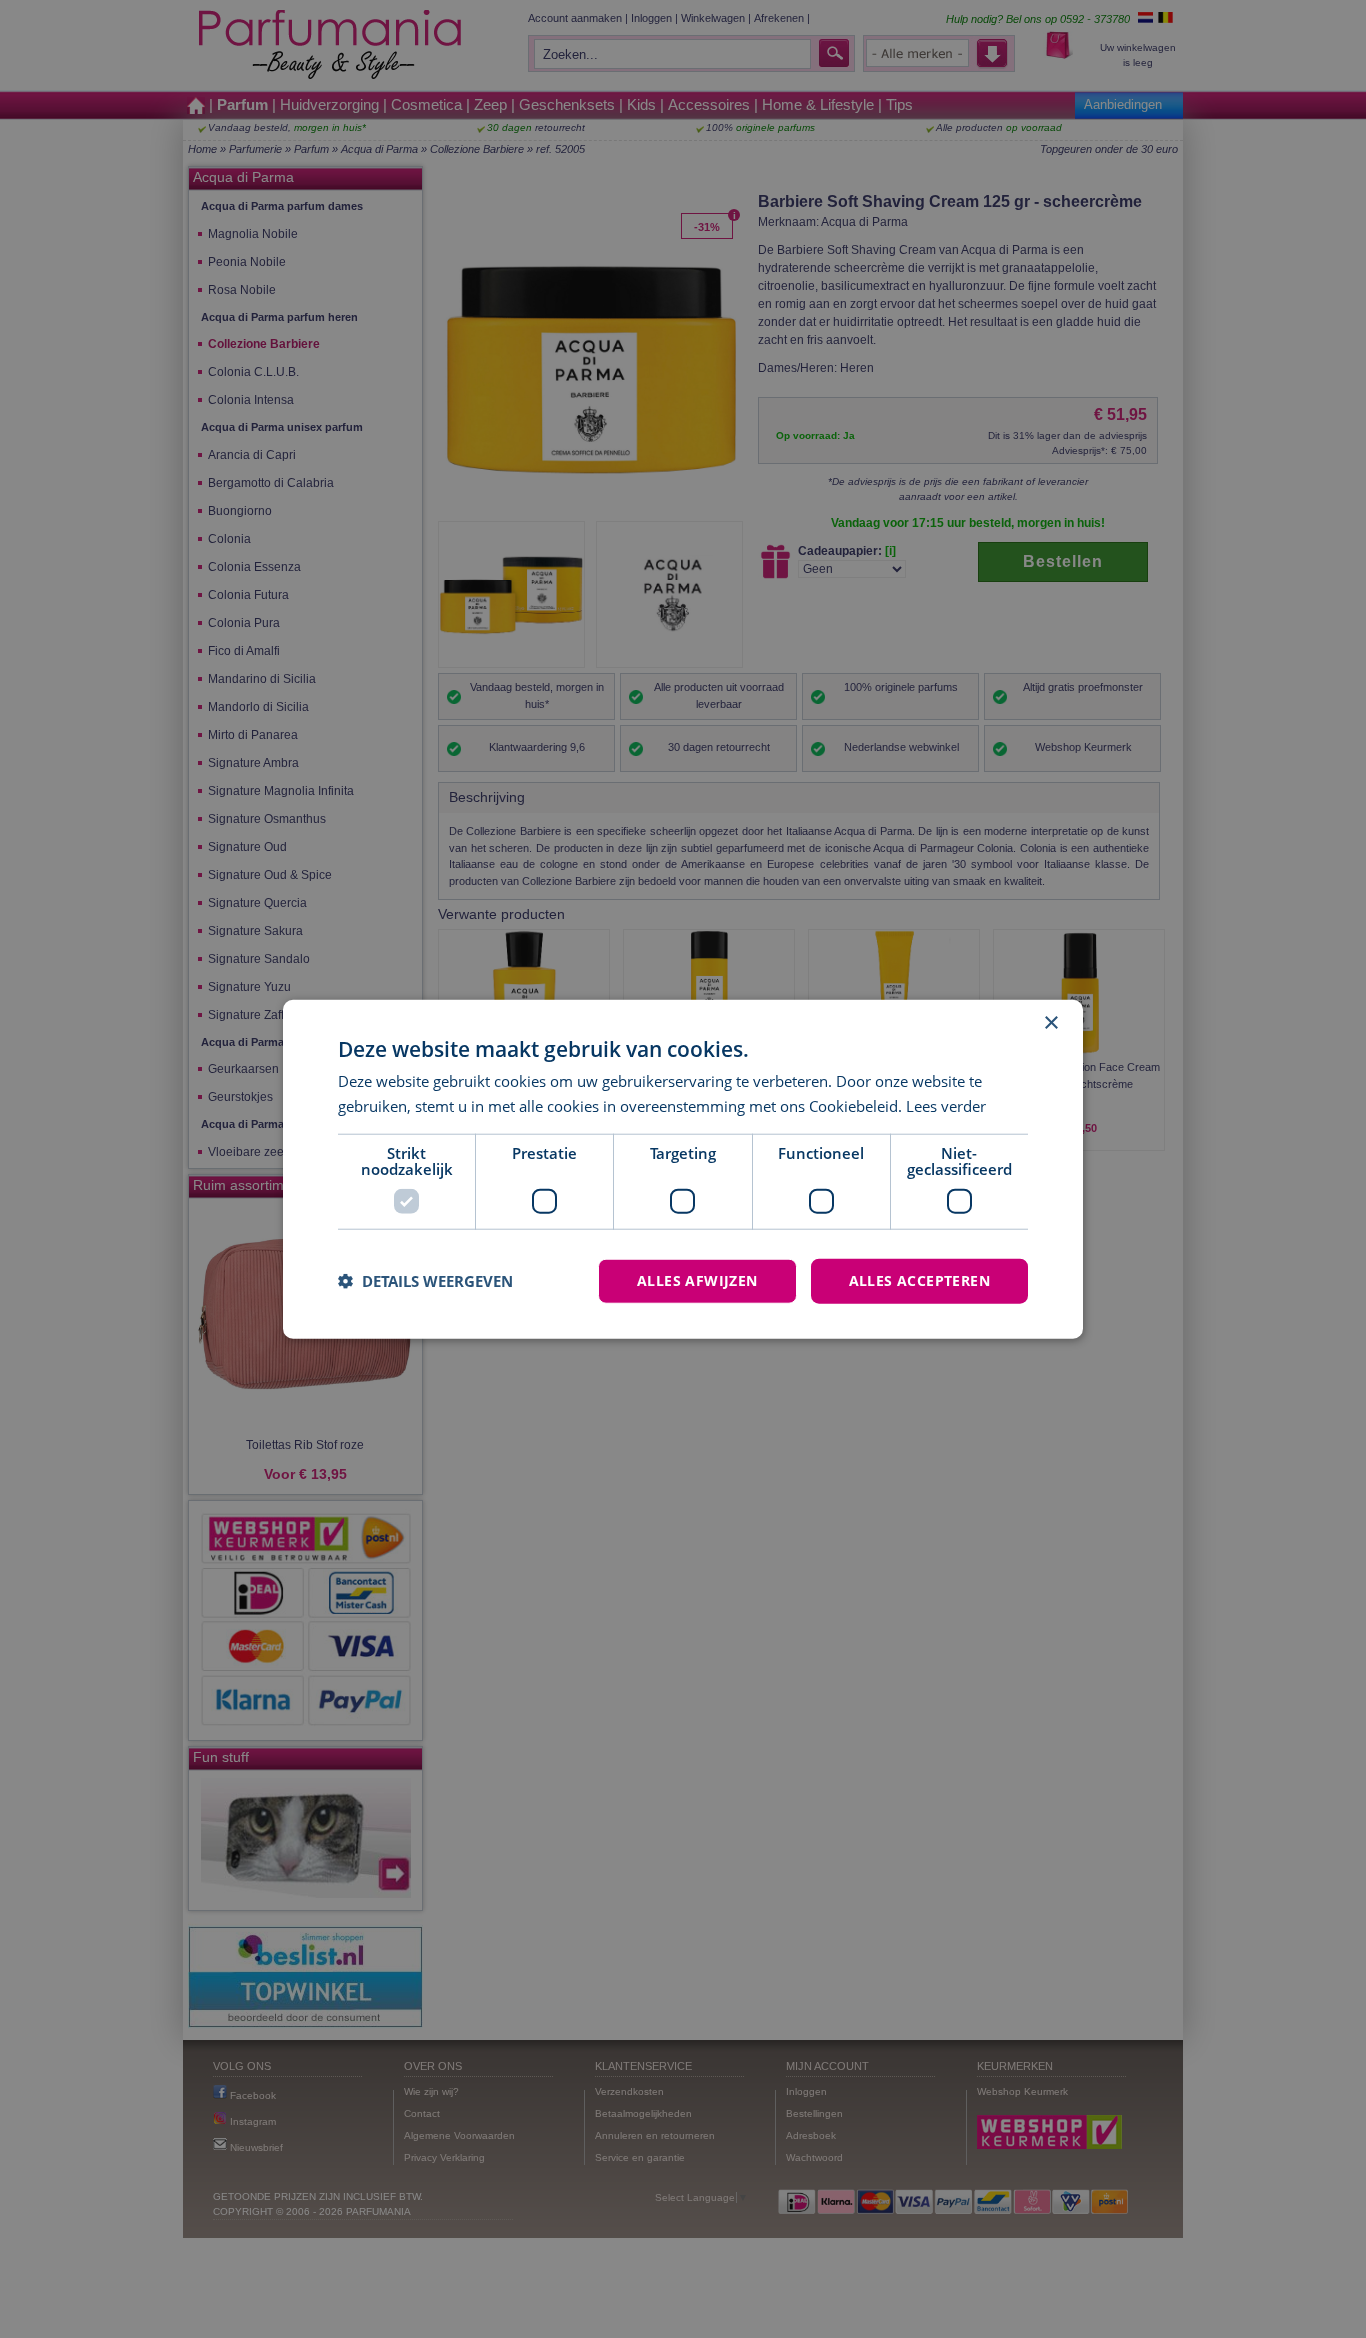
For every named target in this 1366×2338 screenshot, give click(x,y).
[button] (425, 1281)
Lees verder (946, 1106)
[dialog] (683, 1169)
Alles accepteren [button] (919, 1280)
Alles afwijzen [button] (697, 1280)
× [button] (1050, 1023)
